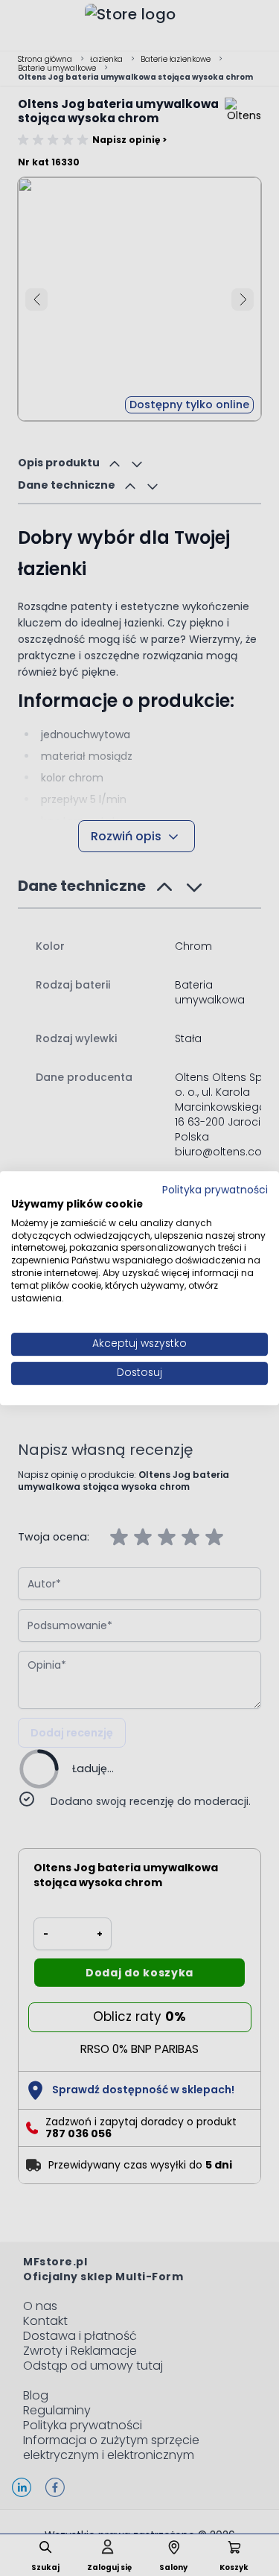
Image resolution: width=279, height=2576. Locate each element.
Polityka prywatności (215, 1190)
